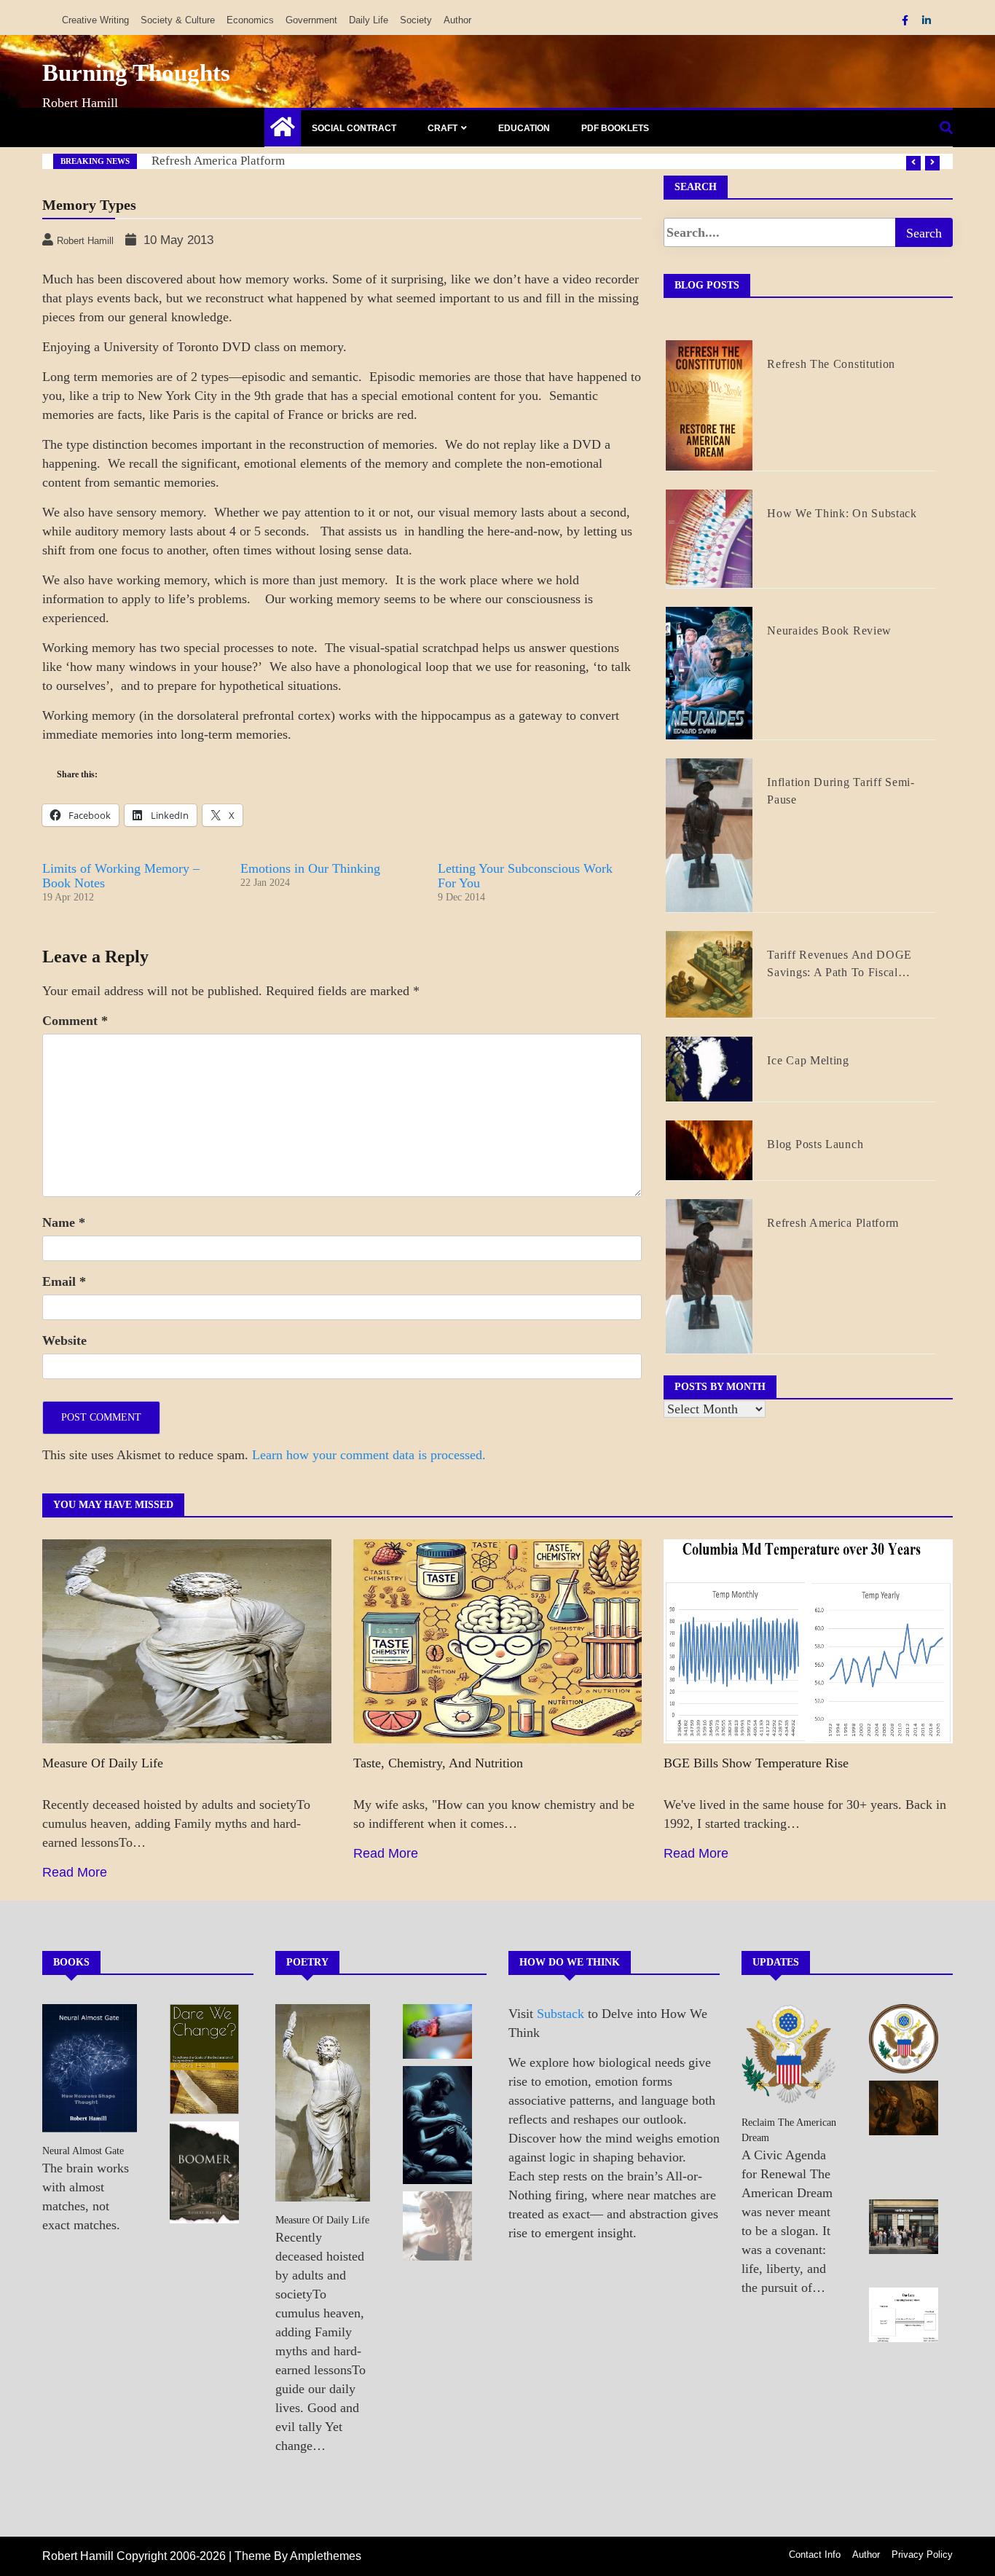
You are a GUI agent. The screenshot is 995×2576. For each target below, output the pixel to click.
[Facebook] (906, 20)
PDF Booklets (615, 128)
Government (311, 20)
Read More (75, 1872)
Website (64, 1340)
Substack (561, 2014)
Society (416, 20)
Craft (443, 128)
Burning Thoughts (136, 73)
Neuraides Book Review (829, 631)
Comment (75, 1021)
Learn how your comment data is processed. (369, 1455)
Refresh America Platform (833, 1223)
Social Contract (354, 128)
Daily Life (369, 20)
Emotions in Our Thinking (310, 868)
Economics (250, 20)
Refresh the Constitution (831, 364)
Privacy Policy (922, 2555)
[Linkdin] (927, 20)
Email (64, 1281)
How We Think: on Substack (226, 161)
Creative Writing (95, 20)
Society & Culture (178, 20)
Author (457, 20)
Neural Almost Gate (83, 2151)
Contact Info (815, 2555)
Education (524, 128)
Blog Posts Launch (815, 1144)
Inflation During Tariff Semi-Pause (841, 791)
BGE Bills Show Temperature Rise (756, 1763)
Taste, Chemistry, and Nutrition (438, 1763)
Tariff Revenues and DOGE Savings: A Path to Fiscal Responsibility (839, 965)
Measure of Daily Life (103, 1763)
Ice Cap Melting (808, 1060)
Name (64, 1222)
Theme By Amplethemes (298, 2556)
